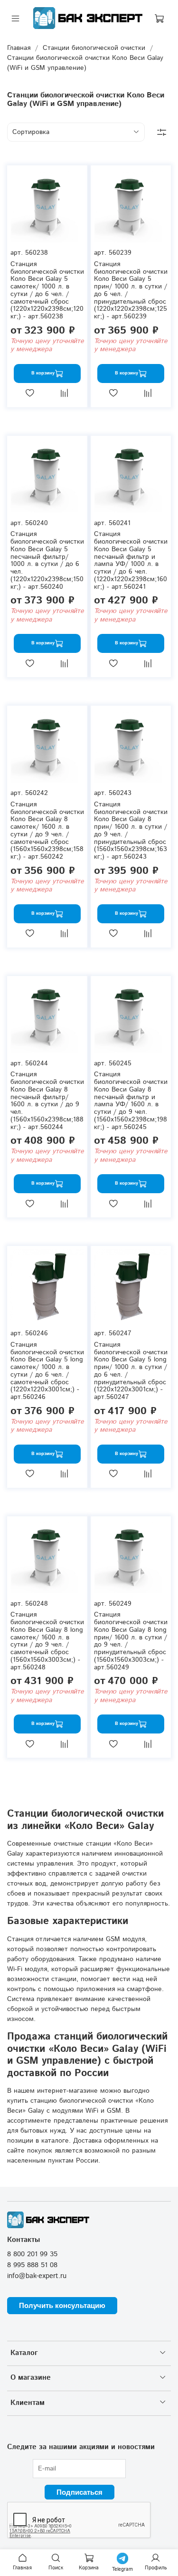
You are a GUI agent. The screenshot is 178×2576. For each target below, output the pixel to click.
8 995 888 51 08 (32, 2265)
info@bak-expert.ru (37, 2276)
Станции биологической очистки (94, 48)
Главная (19, 48)
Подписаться (80, 2492)
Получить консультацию (62, 2305)
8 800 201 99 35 (32, 2254)
